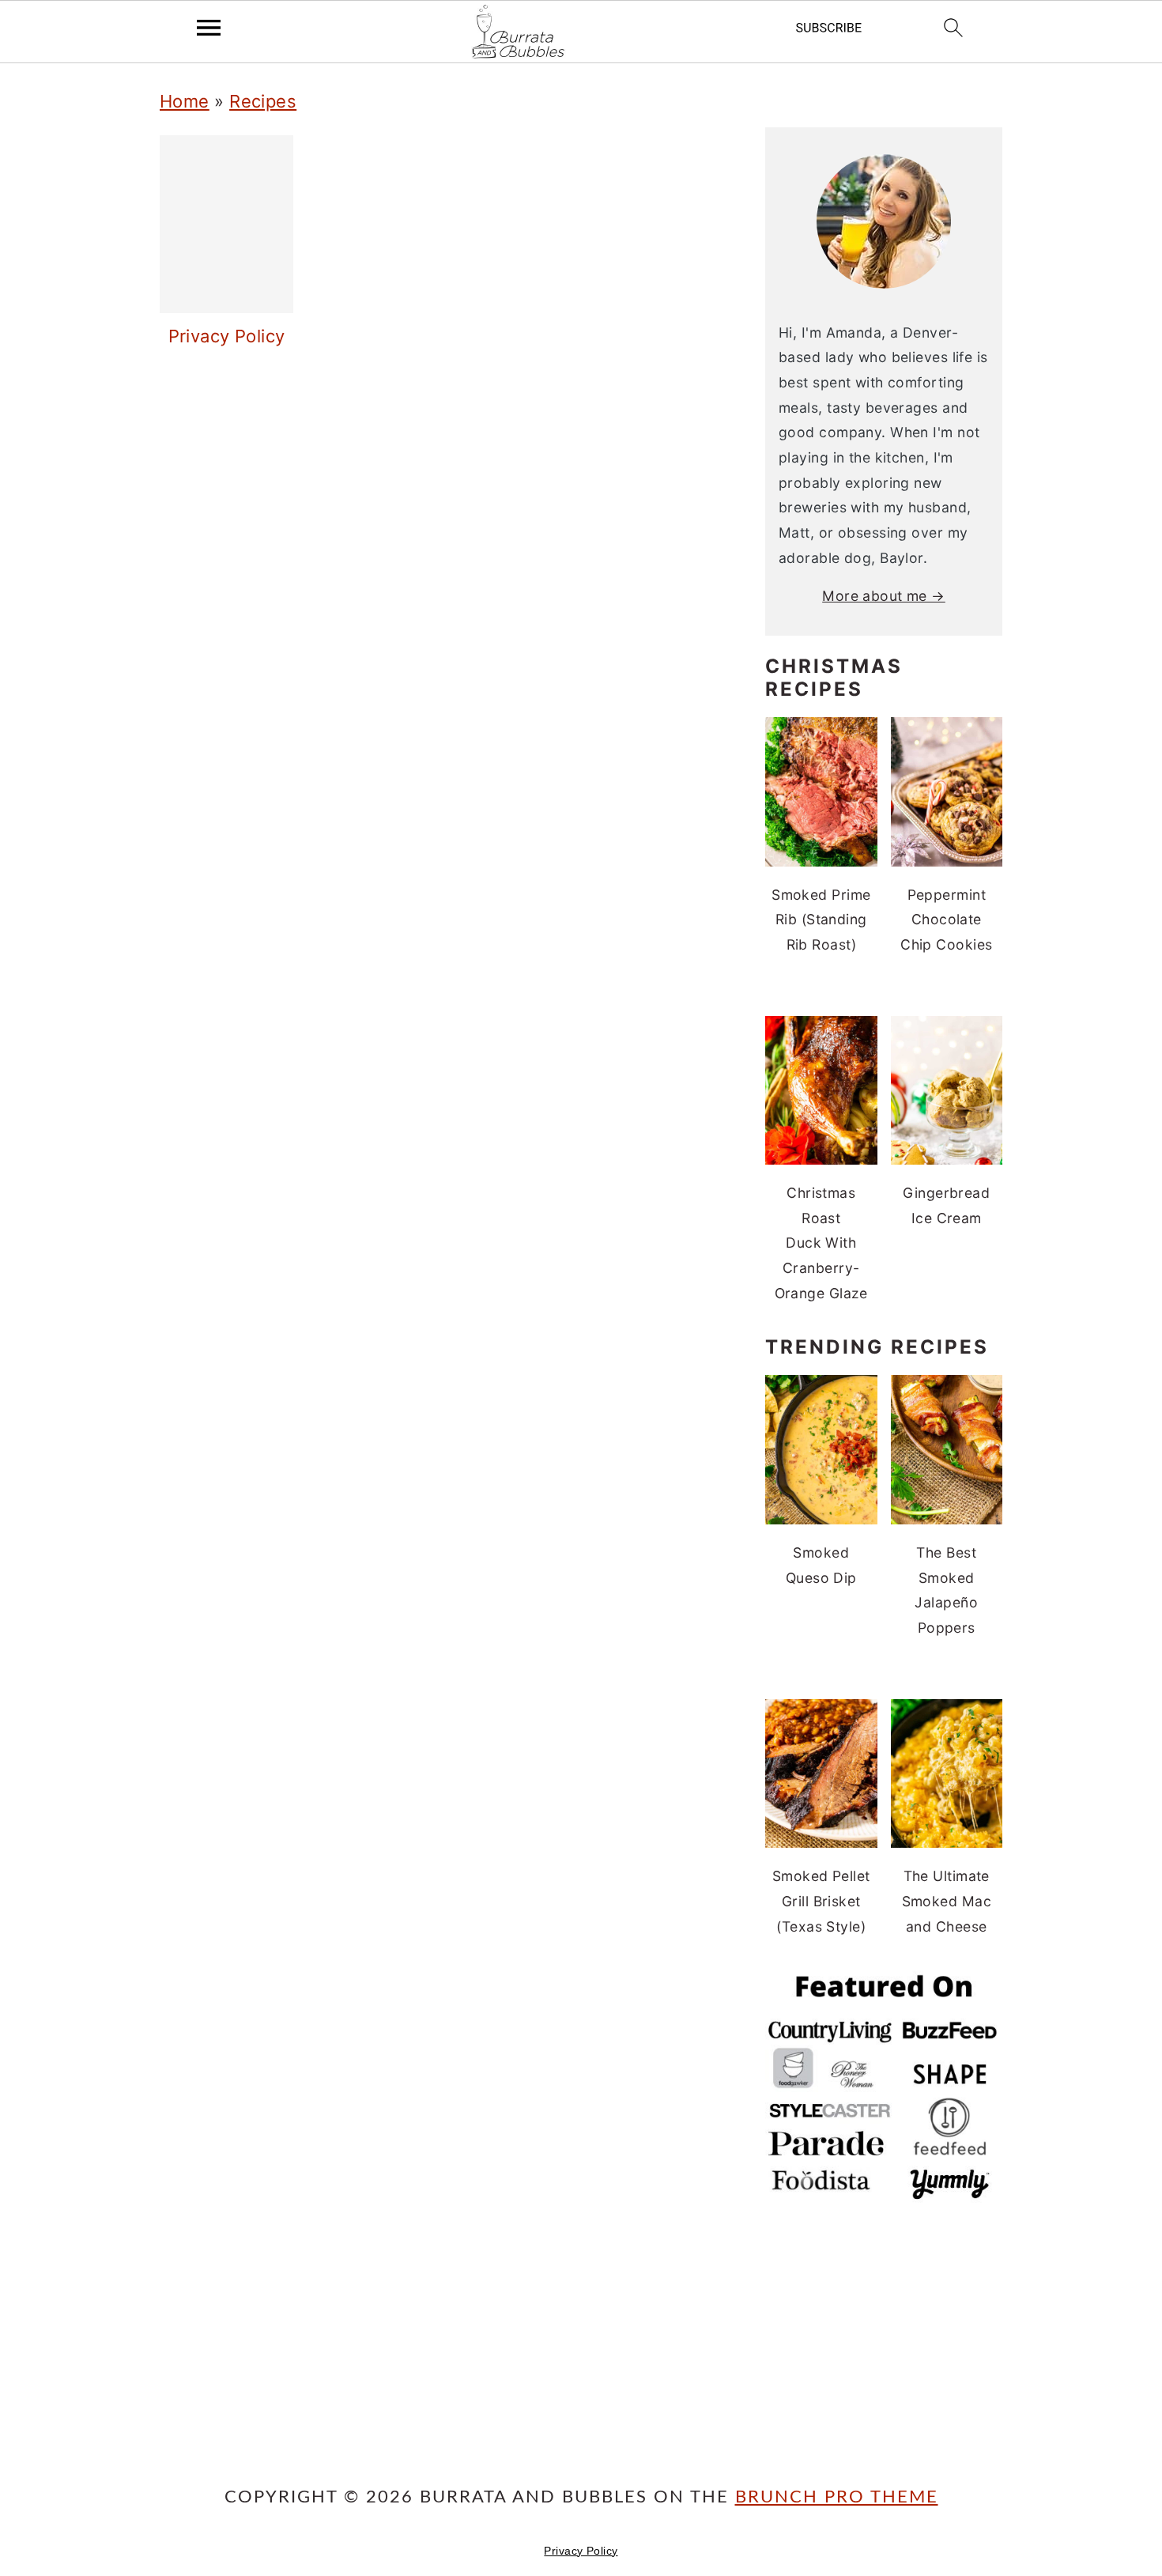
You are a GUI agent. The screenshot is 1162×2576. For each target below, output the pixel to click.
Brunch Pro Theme (837, 2497)
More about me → (884, 596)
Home (185, 101)
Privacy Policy (581, 2551)
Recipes (263, 101)
